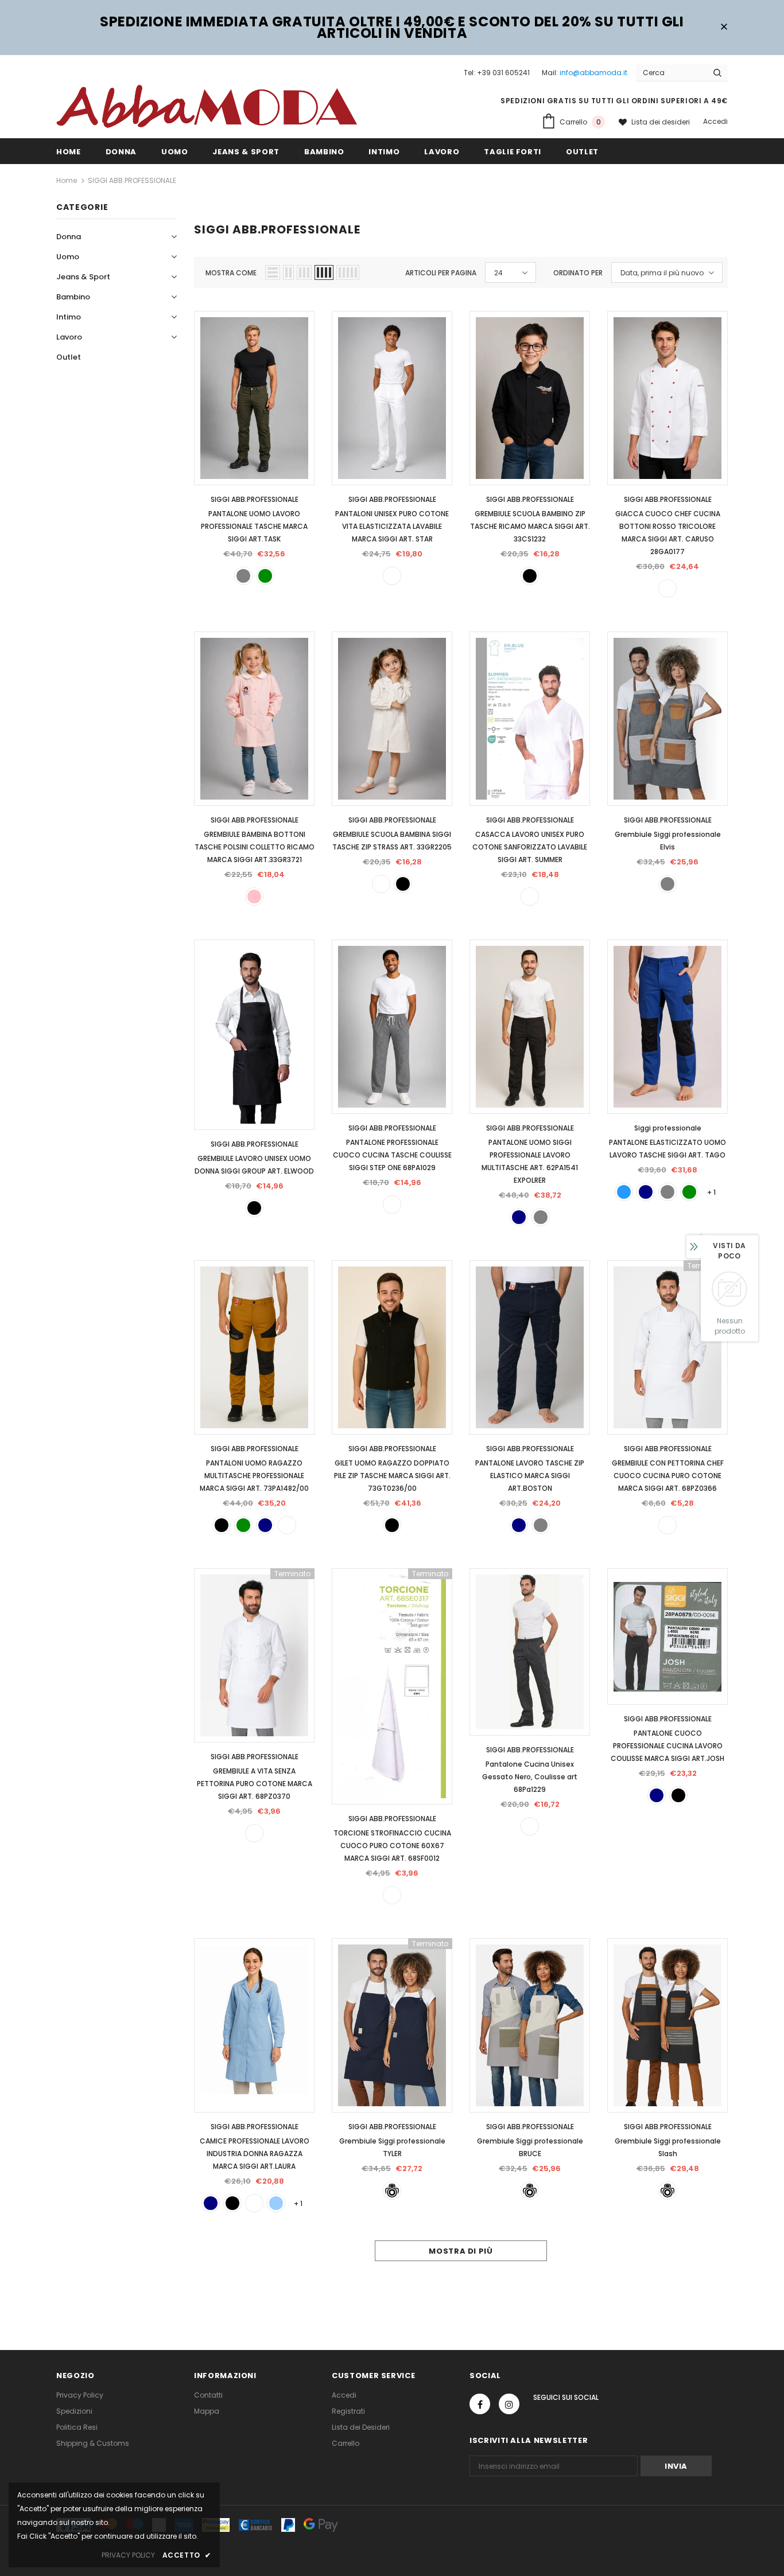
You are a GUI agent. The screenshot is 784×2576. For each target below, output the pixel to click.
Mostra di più (461, 2251)
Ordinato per (578, 273)
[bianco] (392, 576)
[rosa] (254, 897)
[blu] (519, 1217)
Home (67, 180)
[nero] (530, 576)
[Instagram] (509, 2404)
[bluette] (624, 1192)
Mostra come (231, 273)
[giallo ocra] (287, 1525)
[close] (724, 28)
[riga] (530, 1826)
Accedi (715, 121)
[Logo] (207, 106)
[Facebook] (480, 2404)
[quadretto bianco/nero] (392, 1205)
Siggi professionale (668, 1128)
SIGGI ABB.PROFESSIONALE (132, 180)
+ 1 (711, 1192)
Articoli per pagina (441, 273)
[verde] (265, 576)
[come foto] (392, 2191)
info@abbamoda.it (593, 73)
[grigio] (243, 576)
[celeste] (276, 2203)
